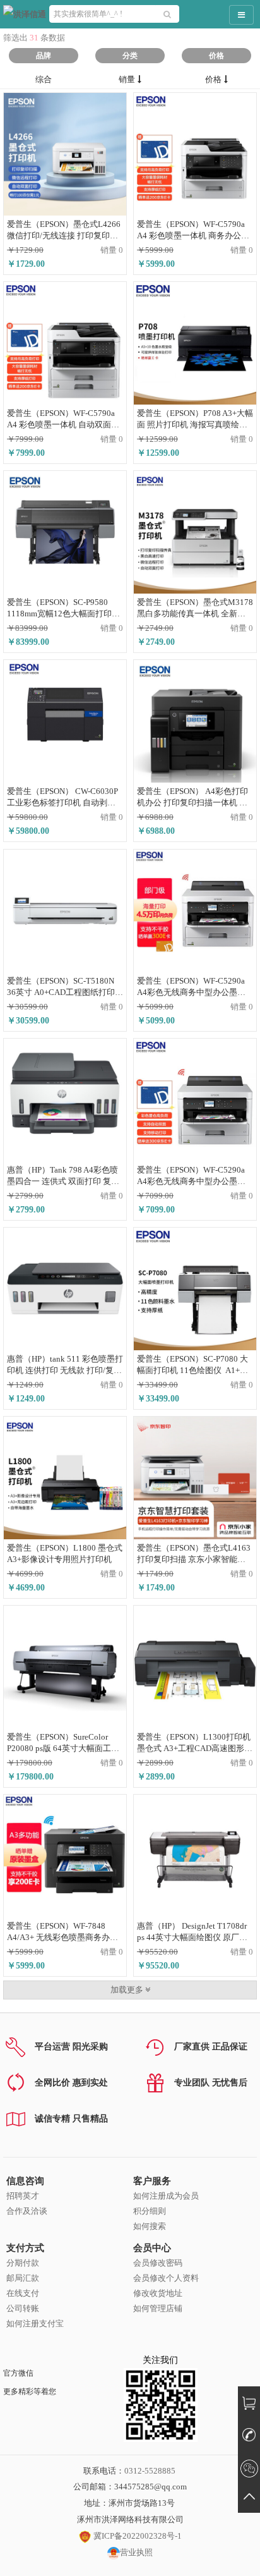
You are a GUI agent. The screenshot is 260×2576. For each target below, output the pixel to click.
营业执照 (136, 2552)
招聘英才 (23, 2196)
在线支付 (23, 2293)
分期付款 (23, 2263)
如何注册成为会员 (166, 2196)
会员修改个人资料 (166, 2278)
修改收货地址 (158, 2293)
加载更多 (128, 1990)
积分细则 (150, 2211)
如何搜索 (150, 2226)
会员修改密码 (158, 2263)
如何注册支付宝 (35, 2323)
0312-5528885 (150, 2471)
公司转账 (23, 2308)
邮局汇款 (23, 2278)
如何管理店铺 (158, 2308)
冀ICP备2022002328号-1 (137, 2536)
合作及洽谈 (27, 2211)
